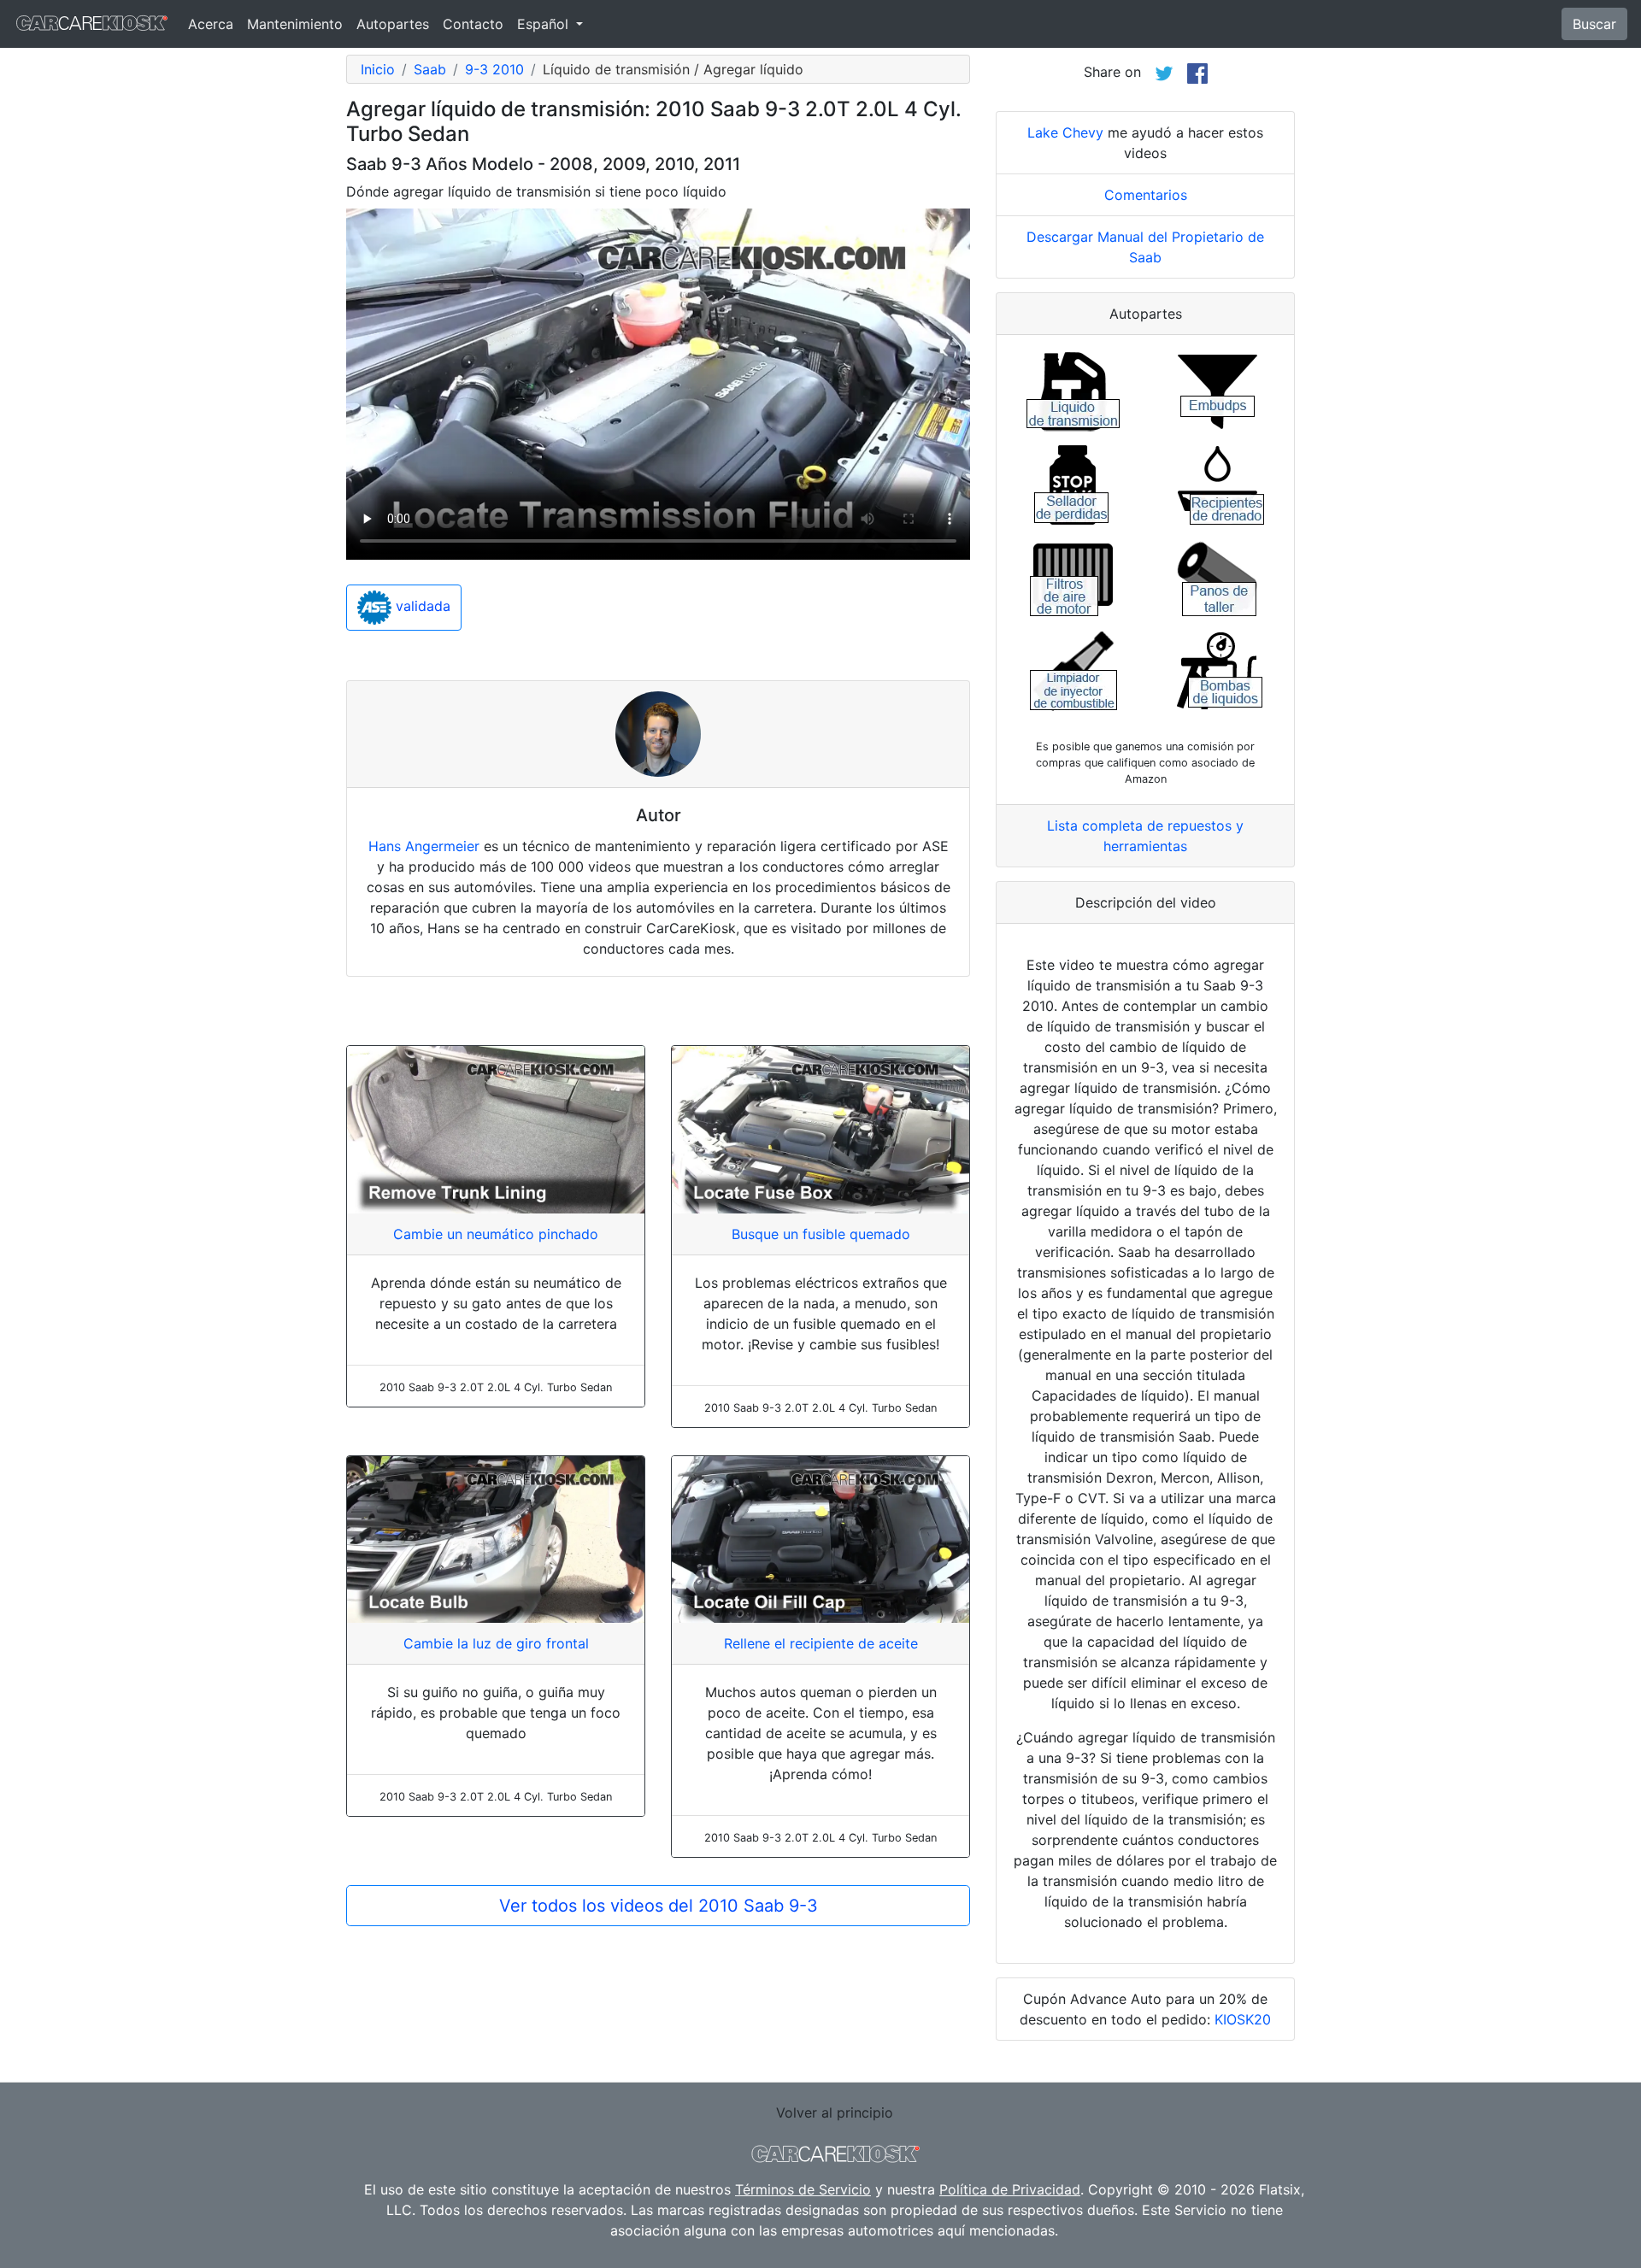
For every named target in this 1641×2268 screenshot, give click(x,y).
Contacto (473, 24)
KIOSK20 (1243, 2019)
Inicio (378, 69)
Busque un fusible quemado (821, 1234)
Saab (430, 69)
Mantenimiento (295, 24)
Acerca (211, 24)
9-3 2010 (494, 69)
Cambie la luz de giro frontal (496, 1643)
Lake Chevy (1065, 132)
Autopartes (393, 24)
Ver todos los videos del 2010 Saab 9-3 (659, 1906)
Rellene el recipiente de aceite (821, 1643)
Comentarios (1146, 195)
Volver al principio (835, 2112)
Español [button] (545, 24)
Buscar (1594, 24)
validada (421, 607)
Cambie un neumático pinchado (496, 1234)
